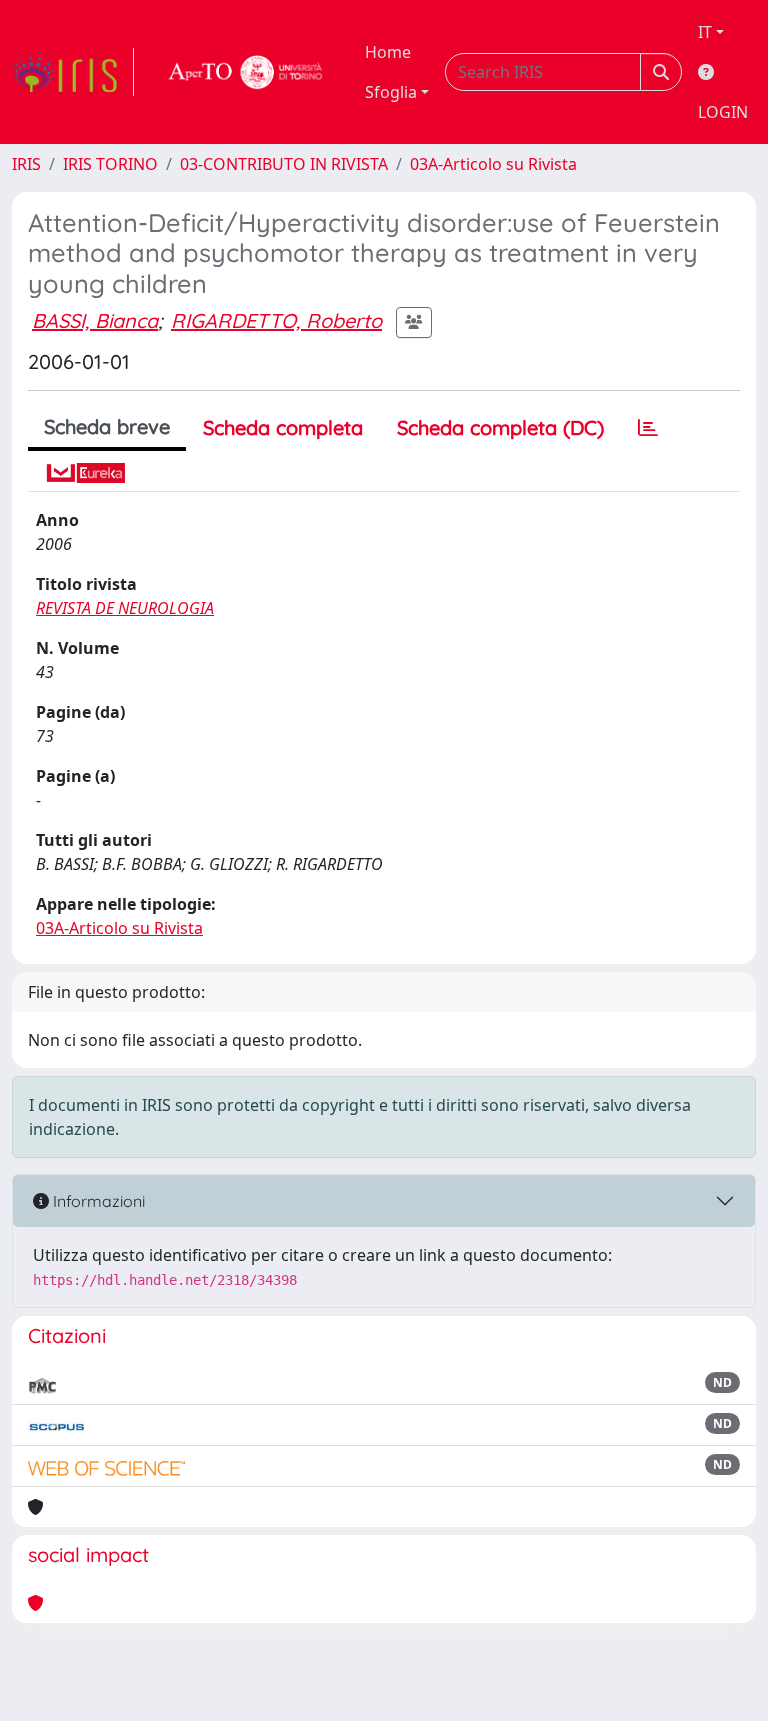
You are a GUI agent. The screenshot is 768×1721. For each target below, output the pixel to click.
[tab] (648, 428)
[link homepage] (73, 72)
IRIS (26, 164)
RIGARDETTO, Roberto (276, 320)
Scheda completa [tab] (283, 427)
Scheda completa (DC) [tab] (500, 427)
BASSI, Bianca (95, 320)
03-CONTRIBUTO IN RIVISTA (284, 164)
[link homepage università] (246, 72)
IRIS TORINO (110, 164)
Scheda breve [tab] (107, 426)
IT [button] (705, 32)
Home (388, 52)
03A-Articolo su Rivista (493, 164)
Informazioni (97, 1201)
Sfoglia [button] (391, 92)
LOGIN (723, 112)
